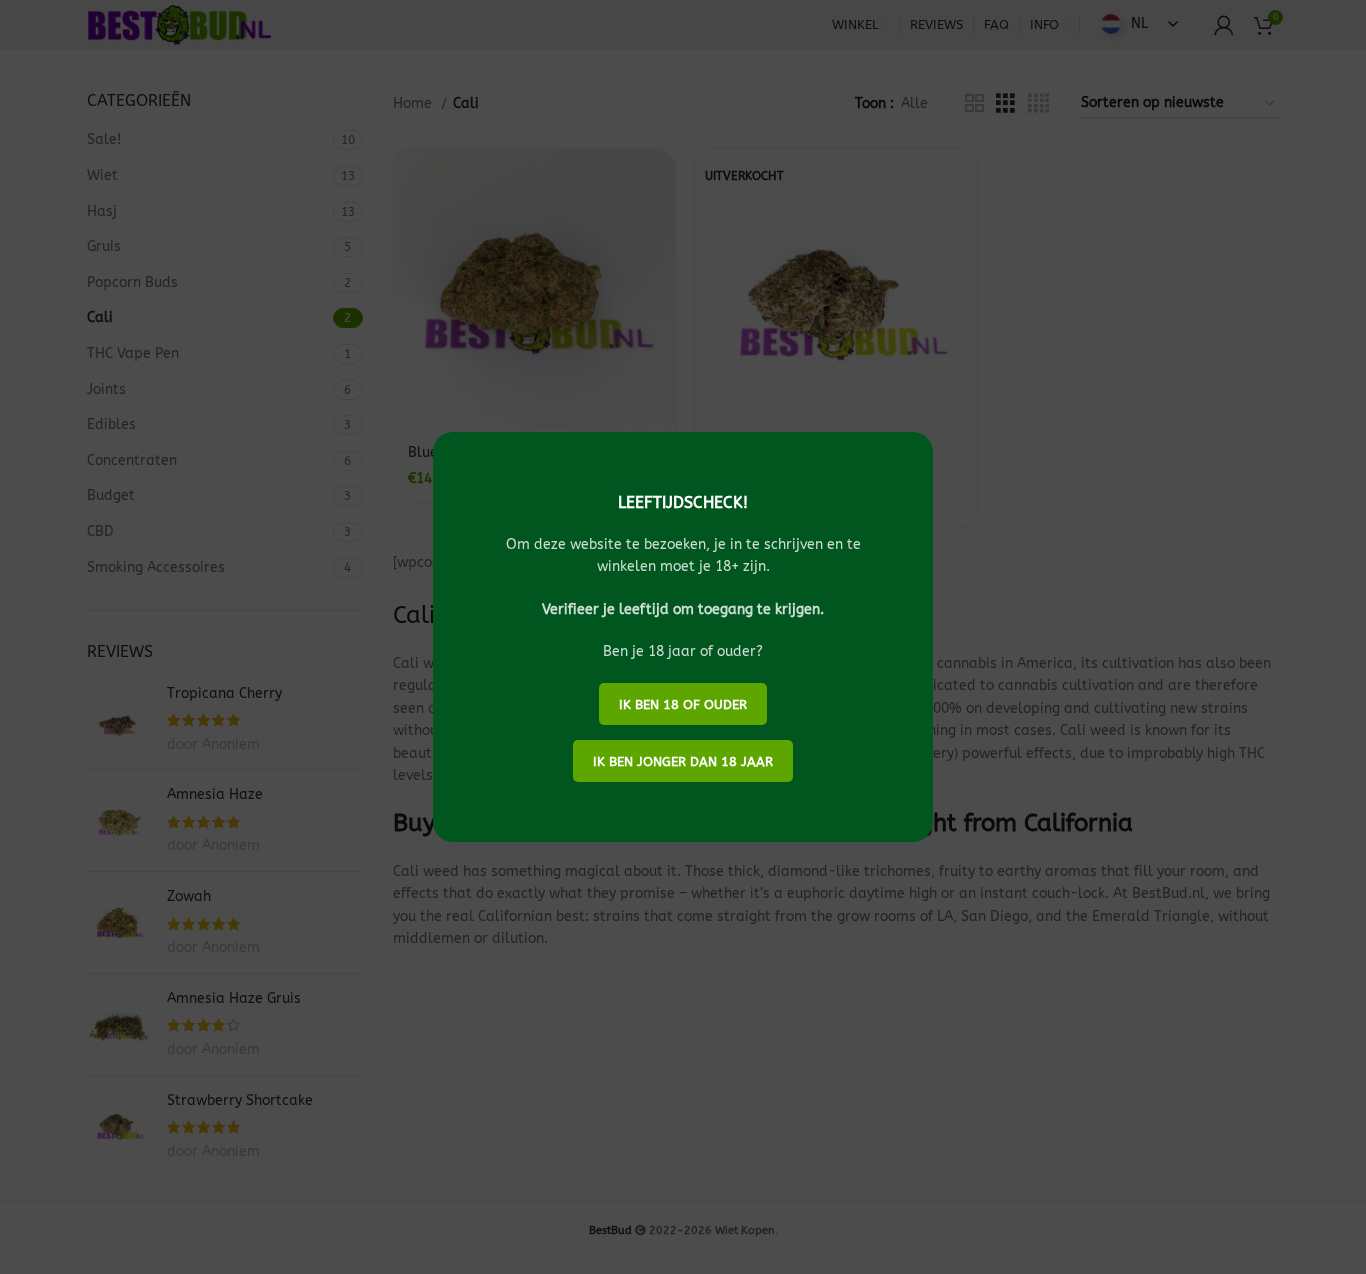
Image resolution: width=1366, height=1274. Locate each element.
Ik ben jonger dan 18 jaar (683, 761)
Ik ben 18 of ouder (683, 704)
